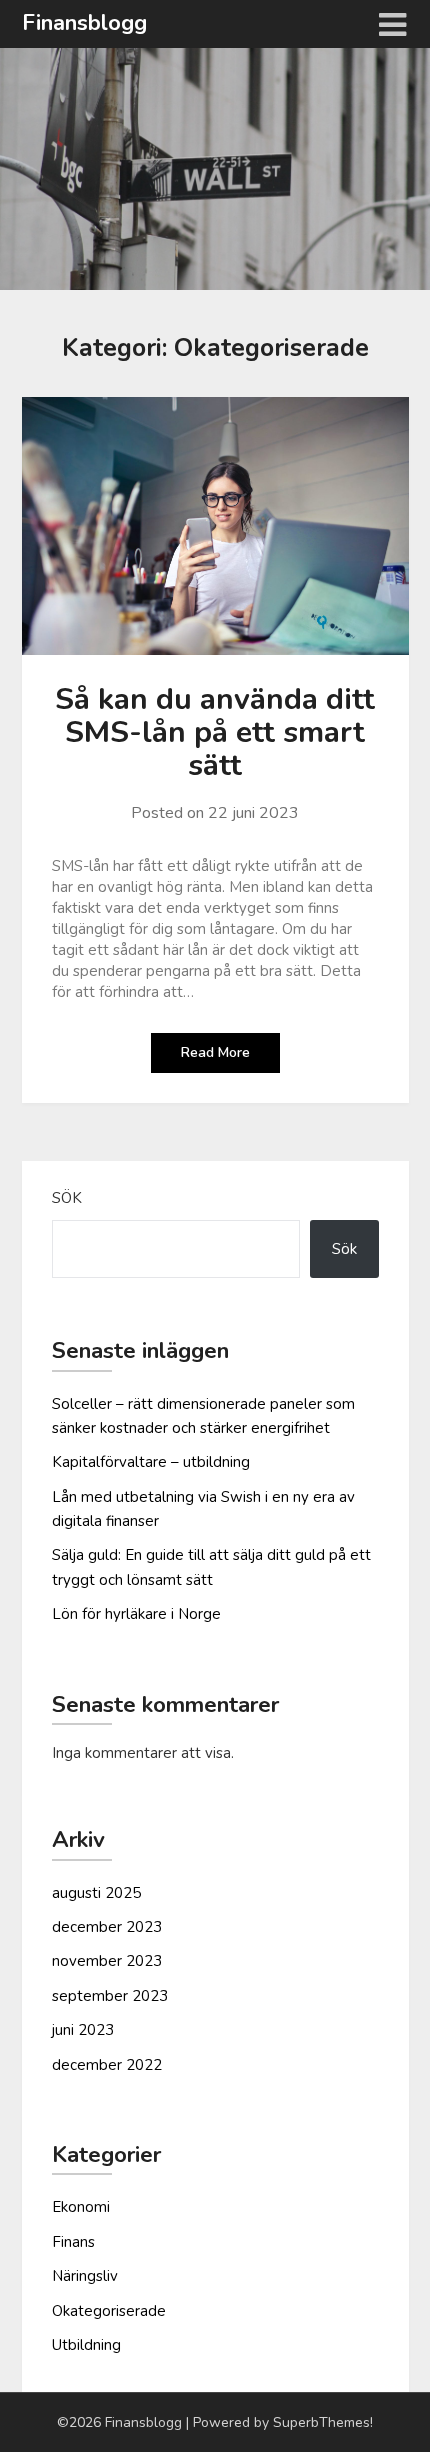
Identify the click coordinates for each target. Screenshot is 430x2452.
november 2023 (107, 1961)
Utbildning (86, 2345)
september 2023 (110, 1996)
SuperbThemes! (323, 2422)
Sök (67, 1198)
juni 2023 (83, 2030)
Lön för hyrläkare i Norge (136, 1614)
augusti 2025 (96, 1893)
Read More (215, 1052)
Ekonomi (81, 2207)
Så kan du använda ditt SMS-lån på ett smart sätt (215, 732)
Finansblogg (84, 23)
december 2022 (107, 2065)
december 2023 (107, 1927)
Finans (73, 2242)
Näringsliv (85, 2276)
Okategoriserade (109, 2311)
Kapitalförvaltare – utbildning (151, 1462)
